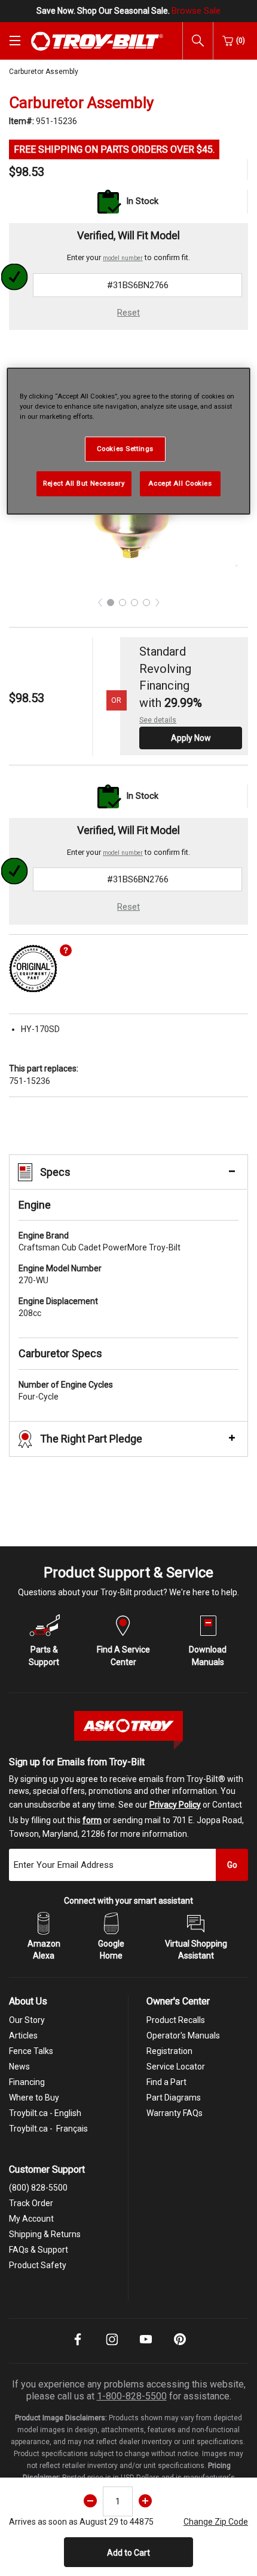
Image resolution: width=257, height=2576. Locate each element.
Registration (169, 2051)
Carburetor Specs (60, 1353)
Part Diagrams (174, 2098)
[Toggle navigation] (15, 41)
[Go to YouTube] (146, 2348)
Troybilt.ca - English (45, 2113)
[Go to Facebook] (78, 2348)
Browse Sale (196, 11)
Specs (55, 1172)
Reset (128, 313)
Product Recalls (176, 2020)
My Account (31, 2219)
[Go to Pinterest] (180, 2348)
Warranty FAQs (175, 2113)
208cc (58, 1307)
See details (158, 720)
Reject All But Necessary (84, 483)
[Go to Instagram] (112, 2348)
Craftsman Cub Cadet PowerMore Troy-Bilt (100, 1241)
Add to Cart (128, 2553)
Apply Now (191, 738)
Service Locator (176, 2067)
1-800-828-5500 (132, 2396)
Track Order (31, 2203)
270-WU (60, 1274)
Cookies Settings (125, 449)
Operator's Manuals (183, 2036)
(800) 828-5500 (38, 2188)
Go (232, 1865)
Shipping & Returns (45, 2234)
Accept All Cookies (180, 483)
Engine (35, 1205)
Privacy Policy (175, 1805)
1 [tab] (111, 603)
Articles (23, 2036)
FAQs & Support (39, 2250)
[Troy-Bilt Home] (97, 41)
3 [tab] (134, 603)
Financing (27, 2082)
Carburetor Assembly (44, 72)
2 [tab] (123, 603)
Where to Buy (34, 2098)
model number (123, 258)
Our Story (27, 2020)
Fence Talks (31, 2051)
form (92, 1820)
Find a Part (166, 2082)
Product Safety (38, 2265)
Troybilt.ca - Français (48, 2129)
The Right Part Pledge (91, 1439)
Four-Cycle (66, 1391)
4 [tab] (146, 603)
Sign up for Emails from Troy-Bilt (77, 1762)
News (19, 2067)
